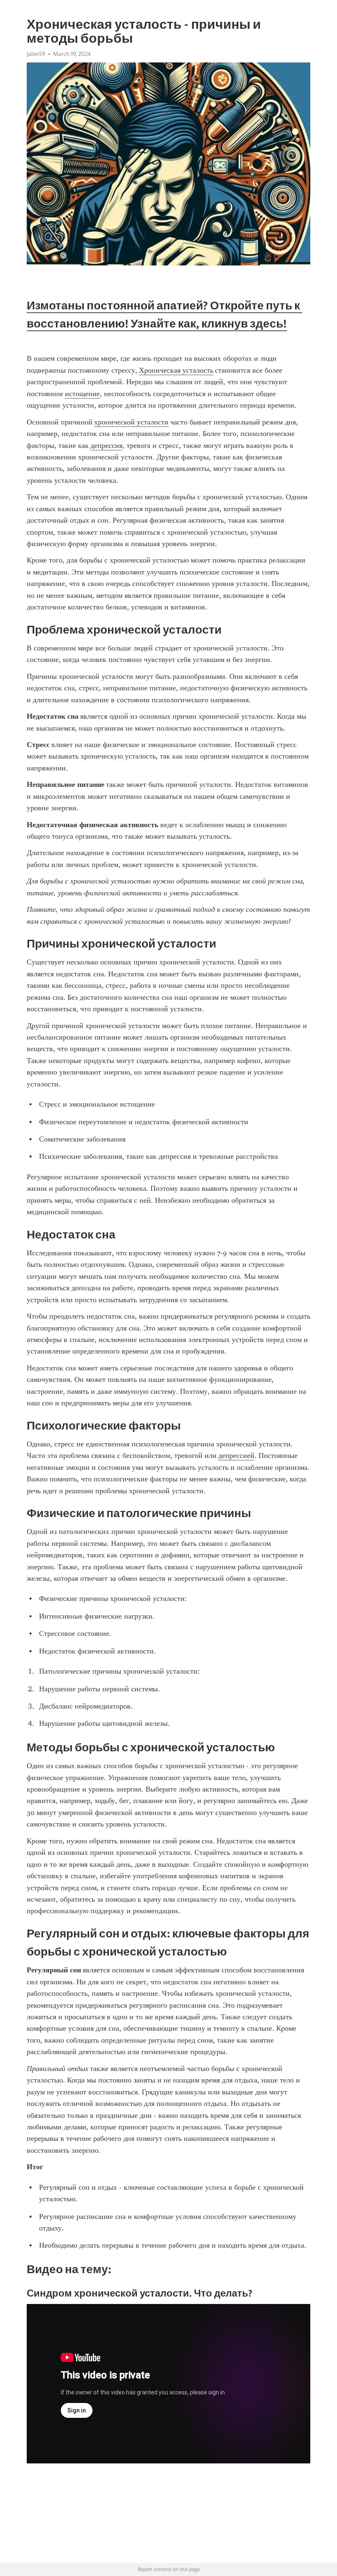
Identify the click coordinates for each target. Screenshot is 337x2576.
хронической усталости (131, 422)
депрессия (106, 445)
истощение (82, 394)
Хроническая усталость (176, 370)
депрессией (236, 1455)
